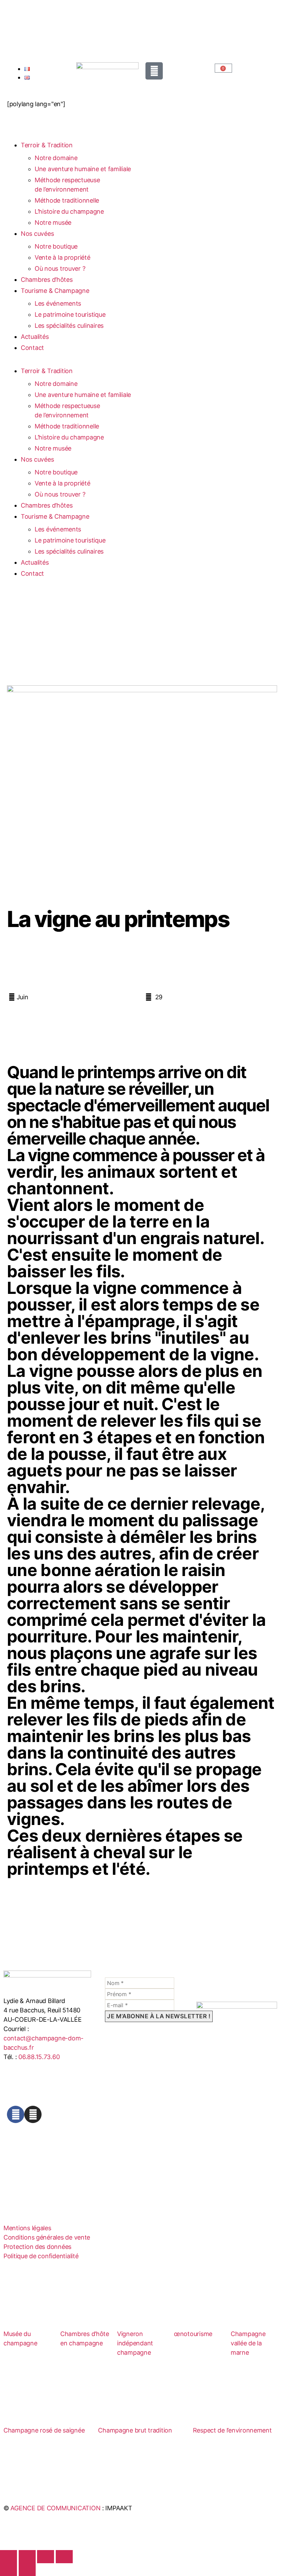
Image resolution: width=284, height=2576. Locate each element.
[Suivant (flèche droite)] (27, 2570)
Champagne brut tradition (135, 2430)
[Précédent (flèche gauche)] (8, 2570)
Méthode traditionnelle (67, 200)
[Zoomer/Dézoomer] (8, 2556)
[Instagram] (33, 2114)
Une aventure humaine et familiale (83, 169)
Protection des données (37, 2247)
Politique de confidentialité (41, 2256)
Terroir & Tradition (47, 145)
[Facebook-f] (16, 2114)
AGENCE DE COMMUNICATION (55, 2508)
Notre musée (53, 223)
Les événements (58, 303)
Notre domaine (56, 158)
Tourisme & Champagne (55, 291)
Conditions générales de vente (47, 2237)
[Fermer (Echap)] (64, 2556)
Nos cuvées (37, 234)
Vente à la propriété (63, 257)
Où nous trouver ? (60, 268)
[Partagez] (46, 2556)
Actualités (35, 337)
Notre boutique (56, 246)
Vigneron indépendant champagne (135, 2343)
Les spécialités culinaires (69, 326)
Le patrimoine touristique (70, 314)
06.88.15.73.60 (39, 2057)
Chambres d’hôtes (47, 280)
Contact (32, 348)
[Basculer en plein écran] (27, 2556)
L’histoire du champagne (69, 211)
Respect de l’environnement (232, 2430)
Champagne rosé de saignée (44, 2430)
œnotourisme (193, 2334)
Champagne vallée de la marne (248, 2343)
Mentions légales (27, 2228)
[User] (154, 71)
